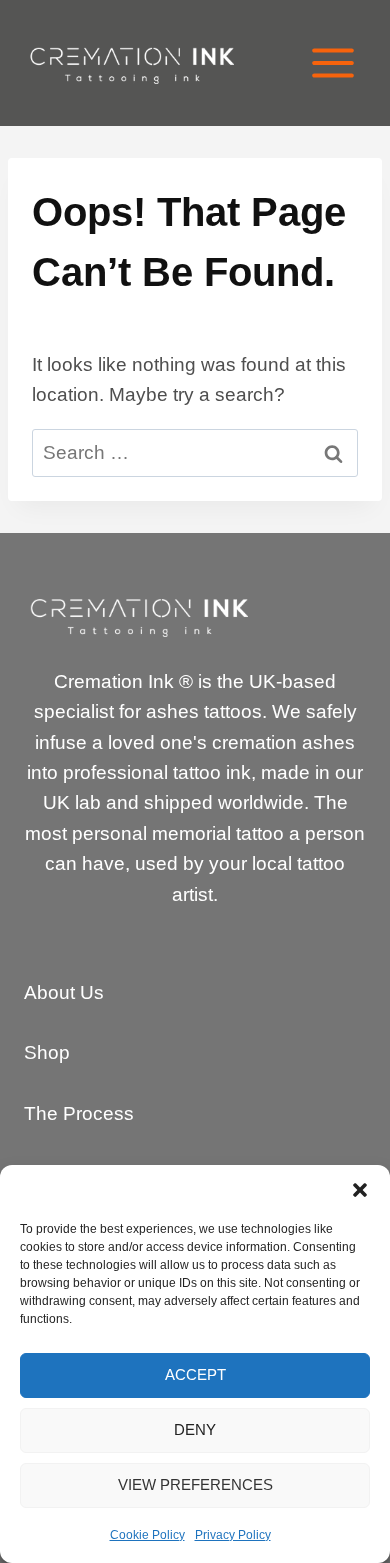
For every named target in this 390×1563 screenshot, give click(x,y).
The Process (79, 1113)
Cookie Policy (147, 1535)
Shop (47, 1052)
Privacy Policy (233, 1535)
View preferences (195, 1484)
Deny (195, 1429)
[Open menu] (332, 62)
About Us (64, 992)
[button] (360, 1190)
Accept (195, 1374)
